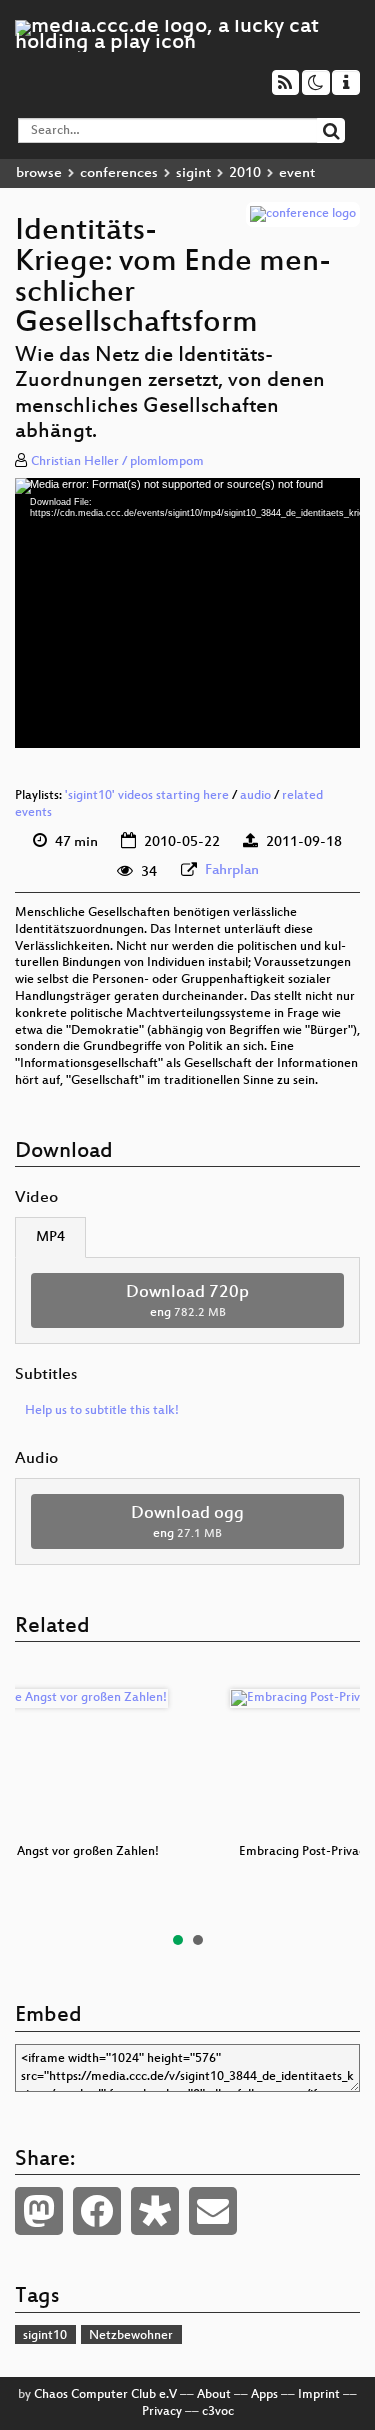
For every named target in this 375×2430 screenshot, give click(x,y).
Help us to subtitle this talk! (102, 1411)
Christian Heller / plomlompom (117, 462)
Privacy (162, 2412)
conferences (119, 173)
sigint (193, 173)
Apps (264, 2395)
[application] (187, 613)
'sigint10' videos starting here (147, 796)
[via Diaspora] (155, 2211)
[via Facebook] (97, 2211)
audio (255, 796)
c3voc (218, 2412)
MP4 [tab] (50, 1237)
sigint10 (45, 2336)
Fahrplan (232, 870)
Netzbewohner (131, 2336)
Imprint (319, 2395)
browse (39, 173)
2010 (245, 173)
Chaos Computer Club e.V (105, 2395)
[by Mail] (213, 2211)
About (214, 2395)
